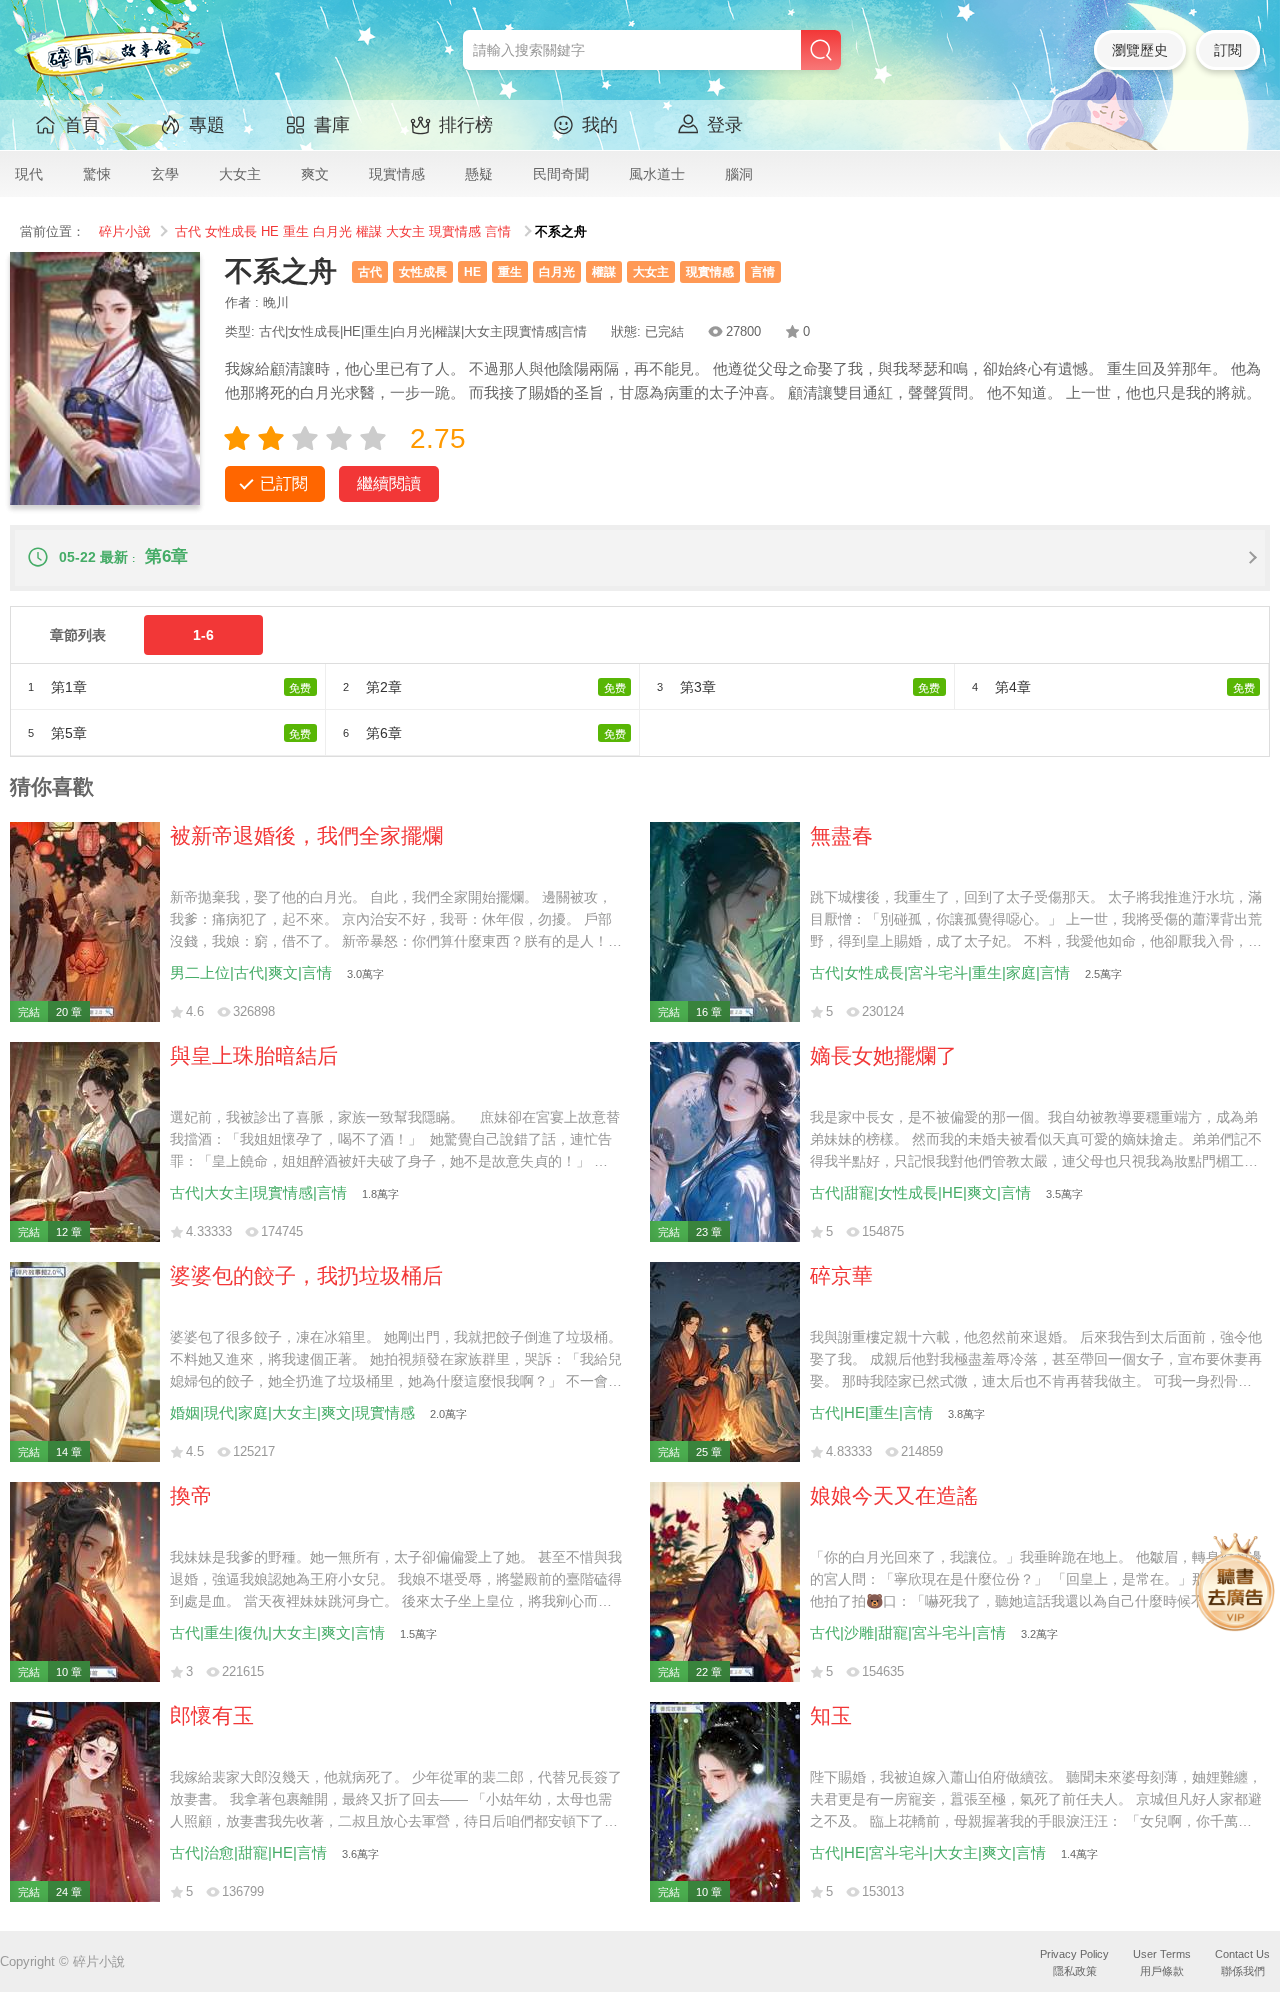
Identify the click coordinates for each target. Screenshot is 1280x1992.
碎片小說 (125, 232)
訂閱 (1228, 50)
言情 (498, 232)
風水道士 (657, 174)
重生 (296, 232)
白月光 (332, 232)
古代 (188, 232)
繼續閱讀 (389, 483)
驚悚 (97, 174)
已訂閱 (284, 483)
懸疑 (479, 174)
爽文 (315, 174)
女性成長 (231, 232)
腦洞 (739, 174)
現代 (29, 174)
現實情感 (397, 174)
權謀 (369, 232)
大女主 (240, 174)
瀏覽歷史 (1140, 50)
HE (270, 232)
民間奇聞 (561, 174)
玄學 (165, 174)
